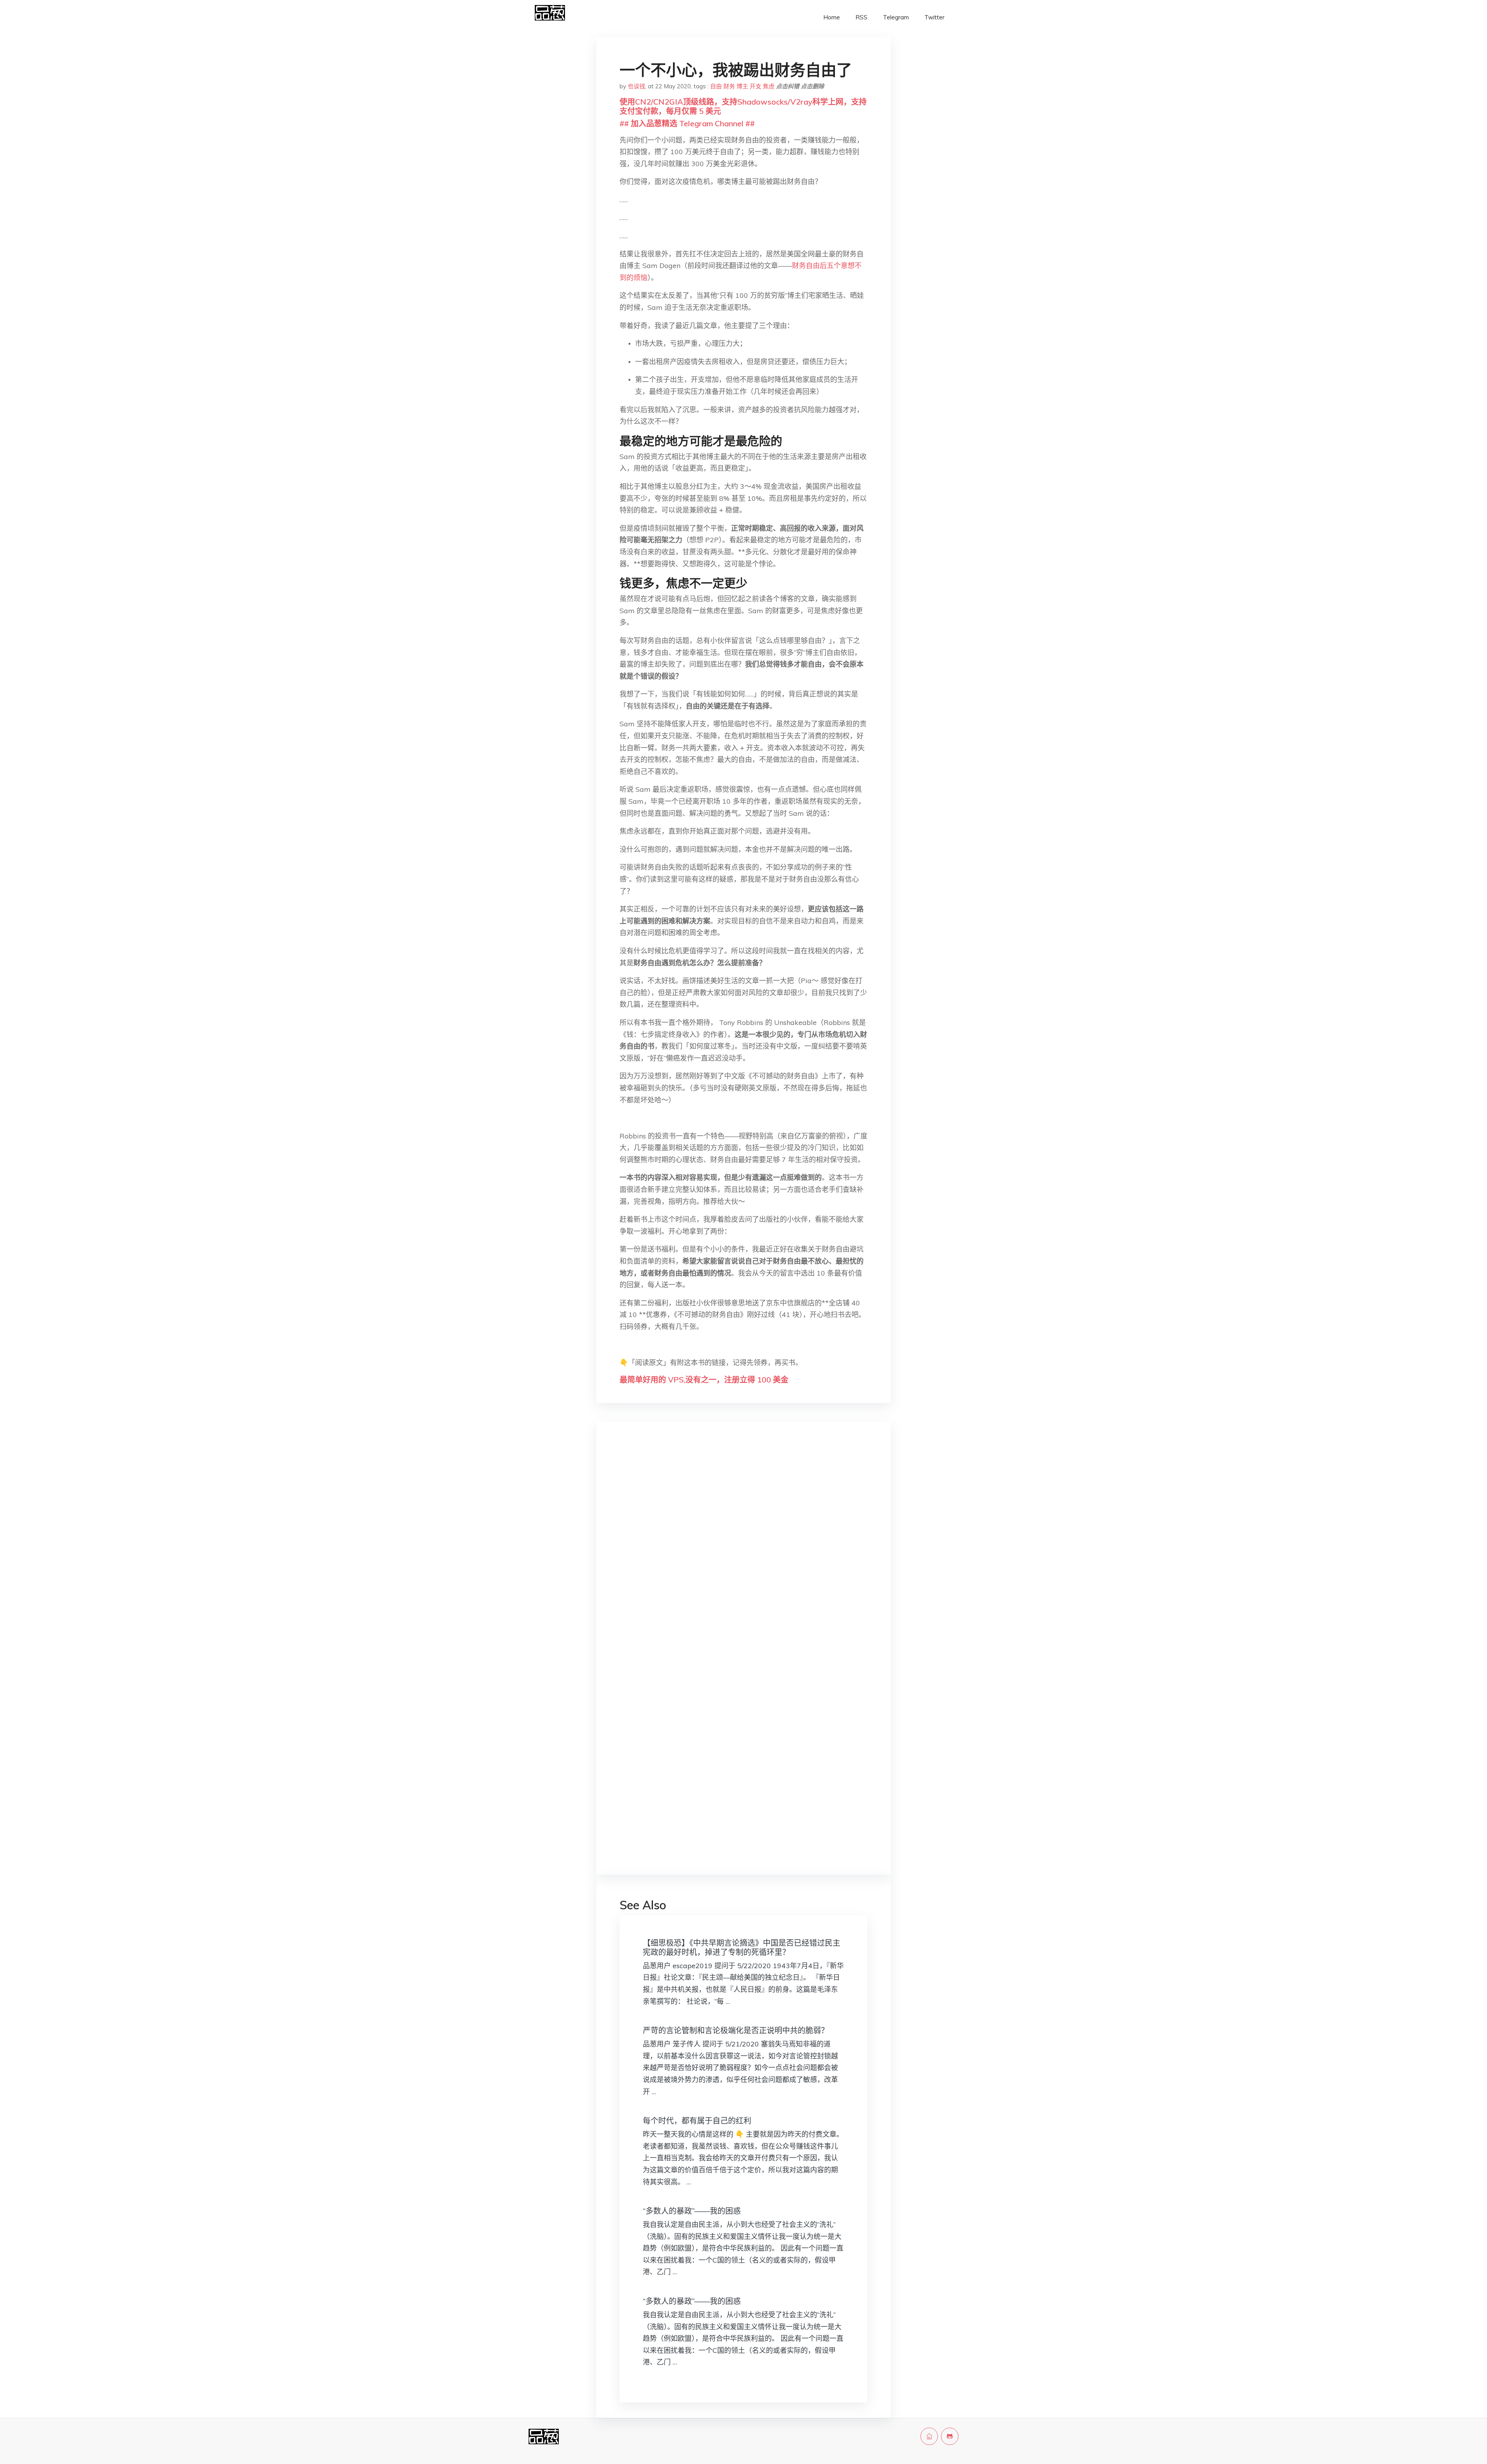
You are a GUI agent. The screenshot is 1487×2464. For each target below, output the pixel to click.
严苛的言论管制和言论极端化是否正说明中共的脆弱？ (736, 2030)
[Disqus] (743, 1550)
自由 (716, 86)
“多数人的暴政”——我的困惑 (692, 2211)
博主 (742, 86)
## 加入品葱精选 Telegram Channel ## (687, 123)
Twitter (934, 17)
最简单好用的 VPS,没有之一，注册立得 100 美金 (704, 1380)
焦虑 (769, 86)
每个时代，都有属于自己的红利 (697, 2121)
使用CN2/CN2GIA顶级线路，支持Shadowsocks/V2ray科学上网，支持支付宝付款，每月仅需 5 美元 (743, 106)
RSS (861, 17)
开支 (756, 86)
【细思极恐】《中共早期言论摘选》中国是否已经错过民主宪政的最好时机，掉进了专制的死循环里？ (742, 1947)
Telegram (896, 17)
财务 (729, 86)
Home (832, 17)
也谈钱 (636, 86)
